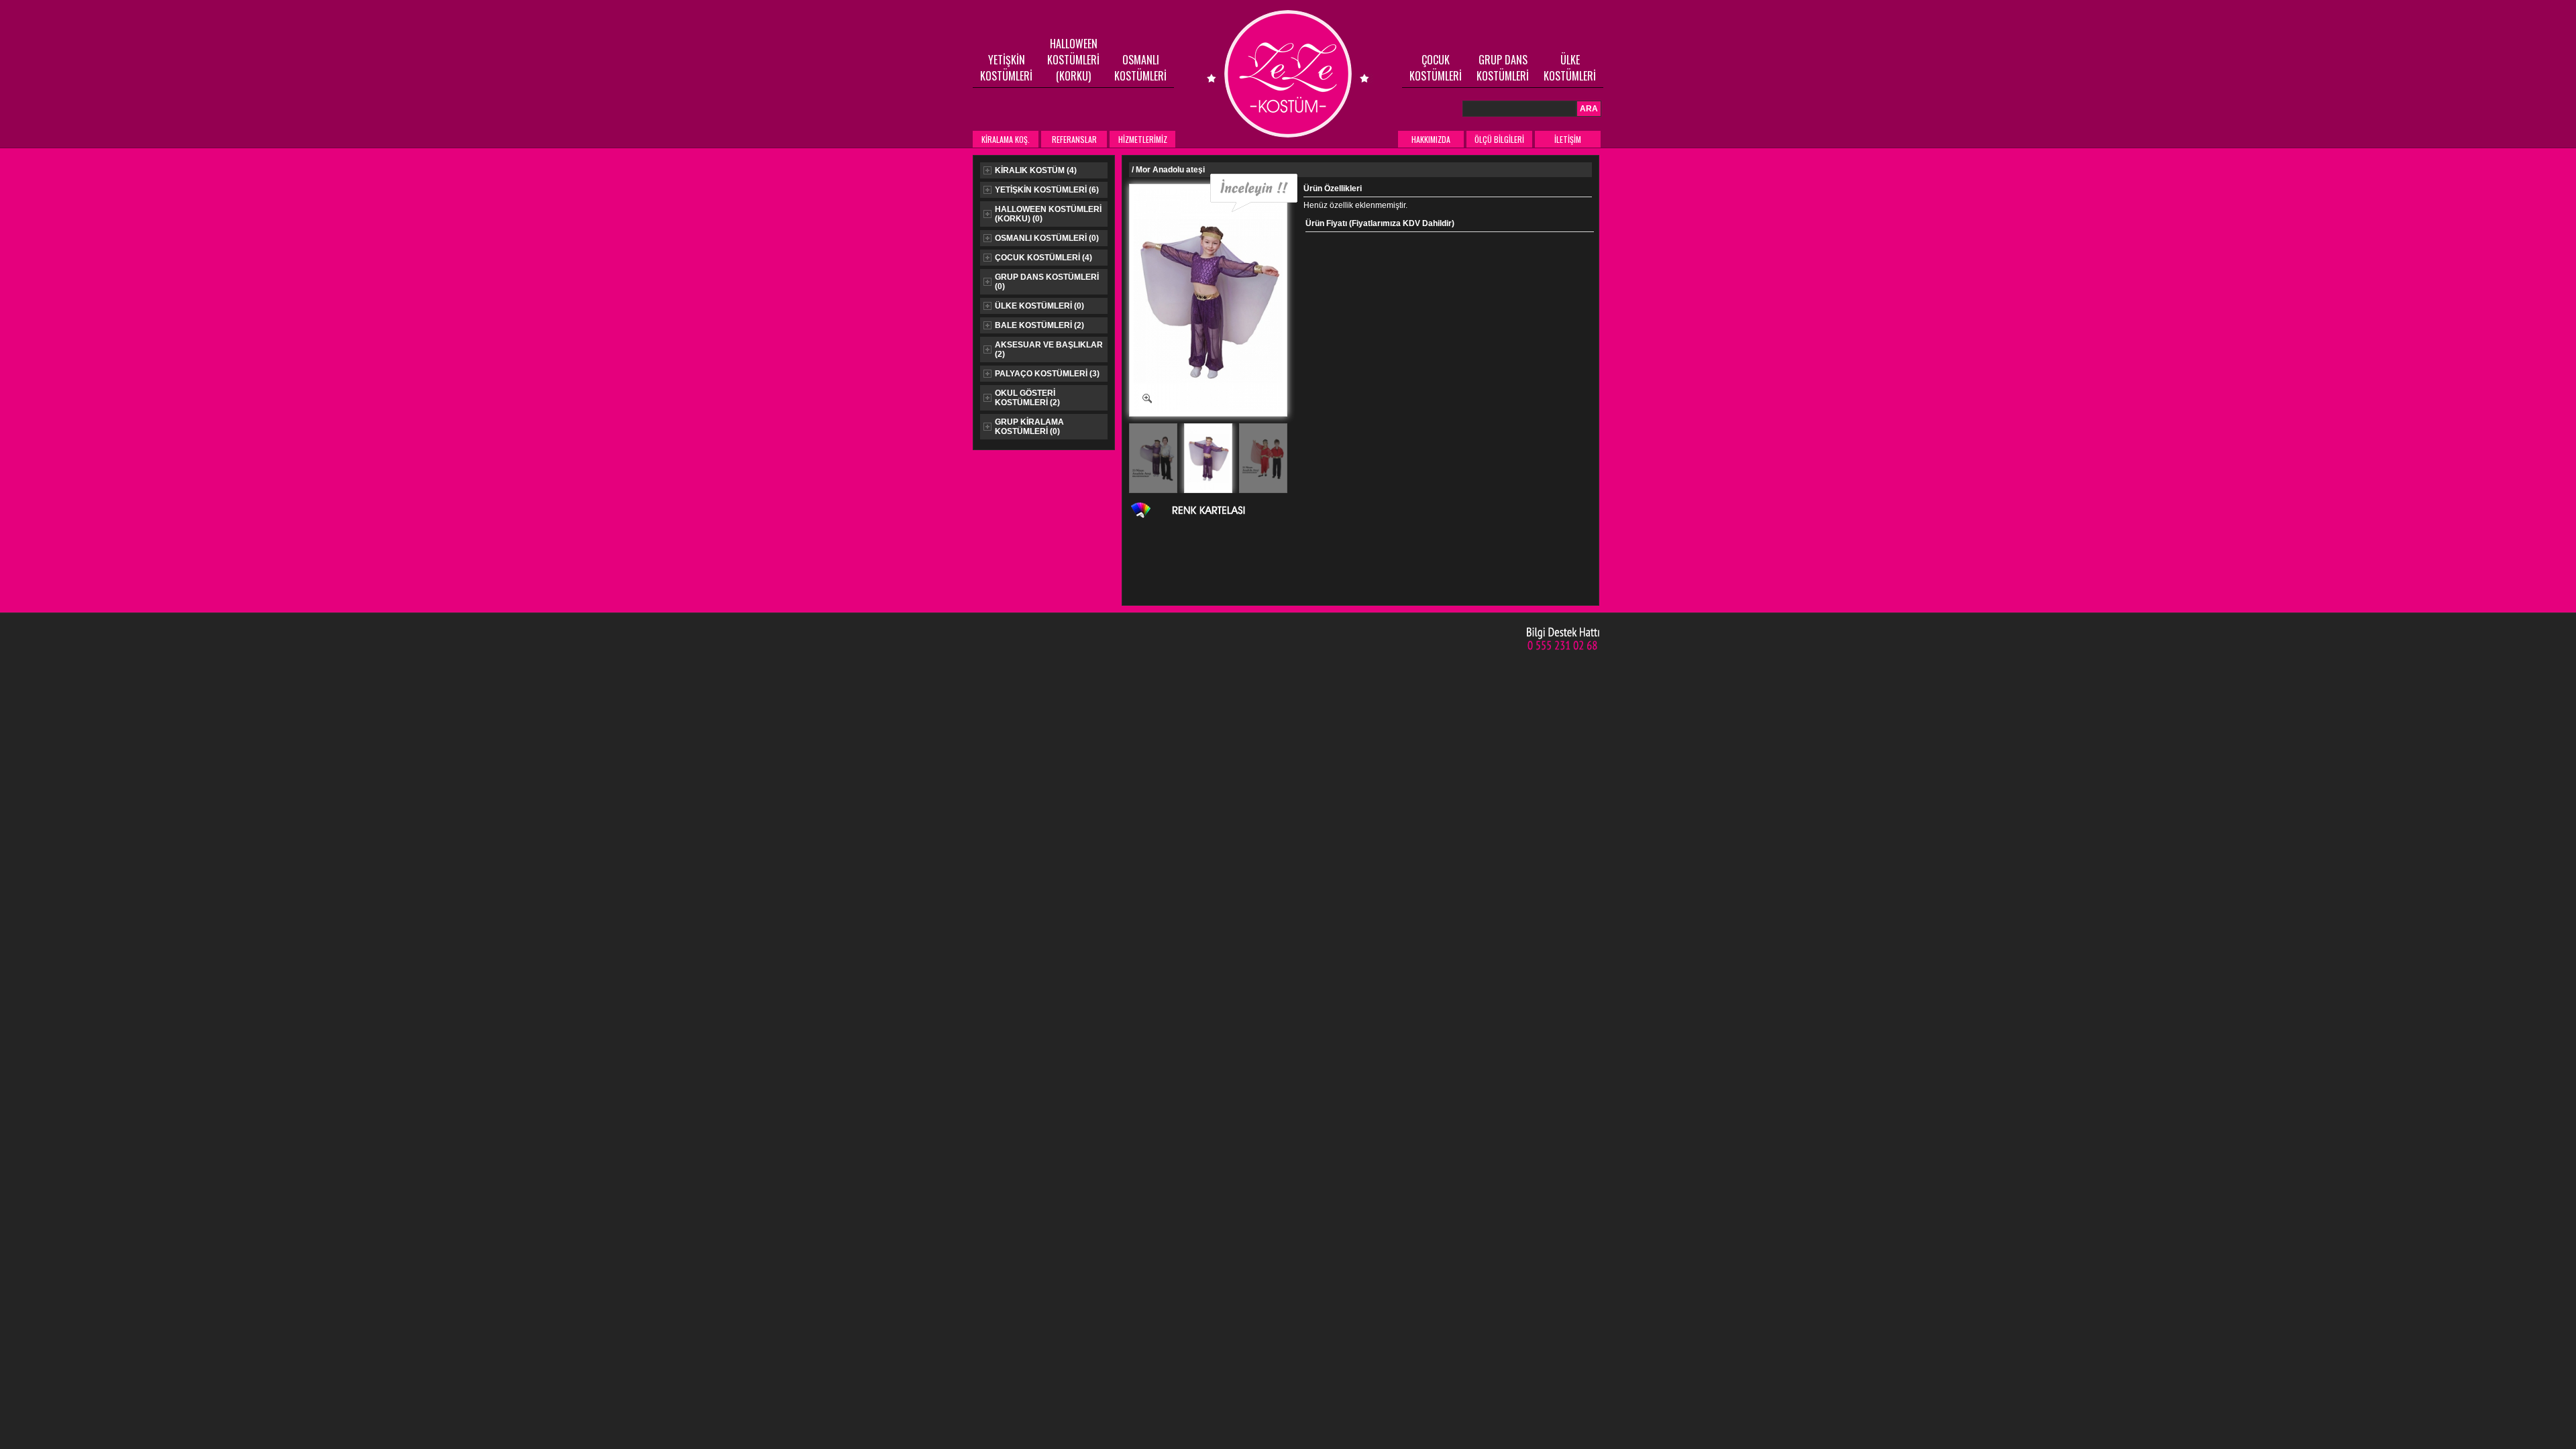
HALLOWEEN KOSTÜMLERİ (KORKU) (1073, 60)
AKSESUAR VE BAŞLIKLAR (1049, 350)
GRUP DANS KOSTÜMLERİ (1503, 68)
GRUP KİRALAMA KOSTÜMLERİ (1029, 427)
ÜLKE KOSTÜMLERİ (1570, 68)
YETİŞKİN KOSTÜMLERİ (1006, 68)
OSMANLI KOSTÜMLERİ (1140, 68)
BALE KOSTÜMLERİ (1039, 325)
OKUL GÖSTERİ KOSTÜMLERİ (1027, 398)
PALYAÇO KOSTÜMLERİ (1047, 374)
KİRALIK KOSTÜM (1036, 170)
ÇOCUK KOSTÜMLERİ (1436, 68)
